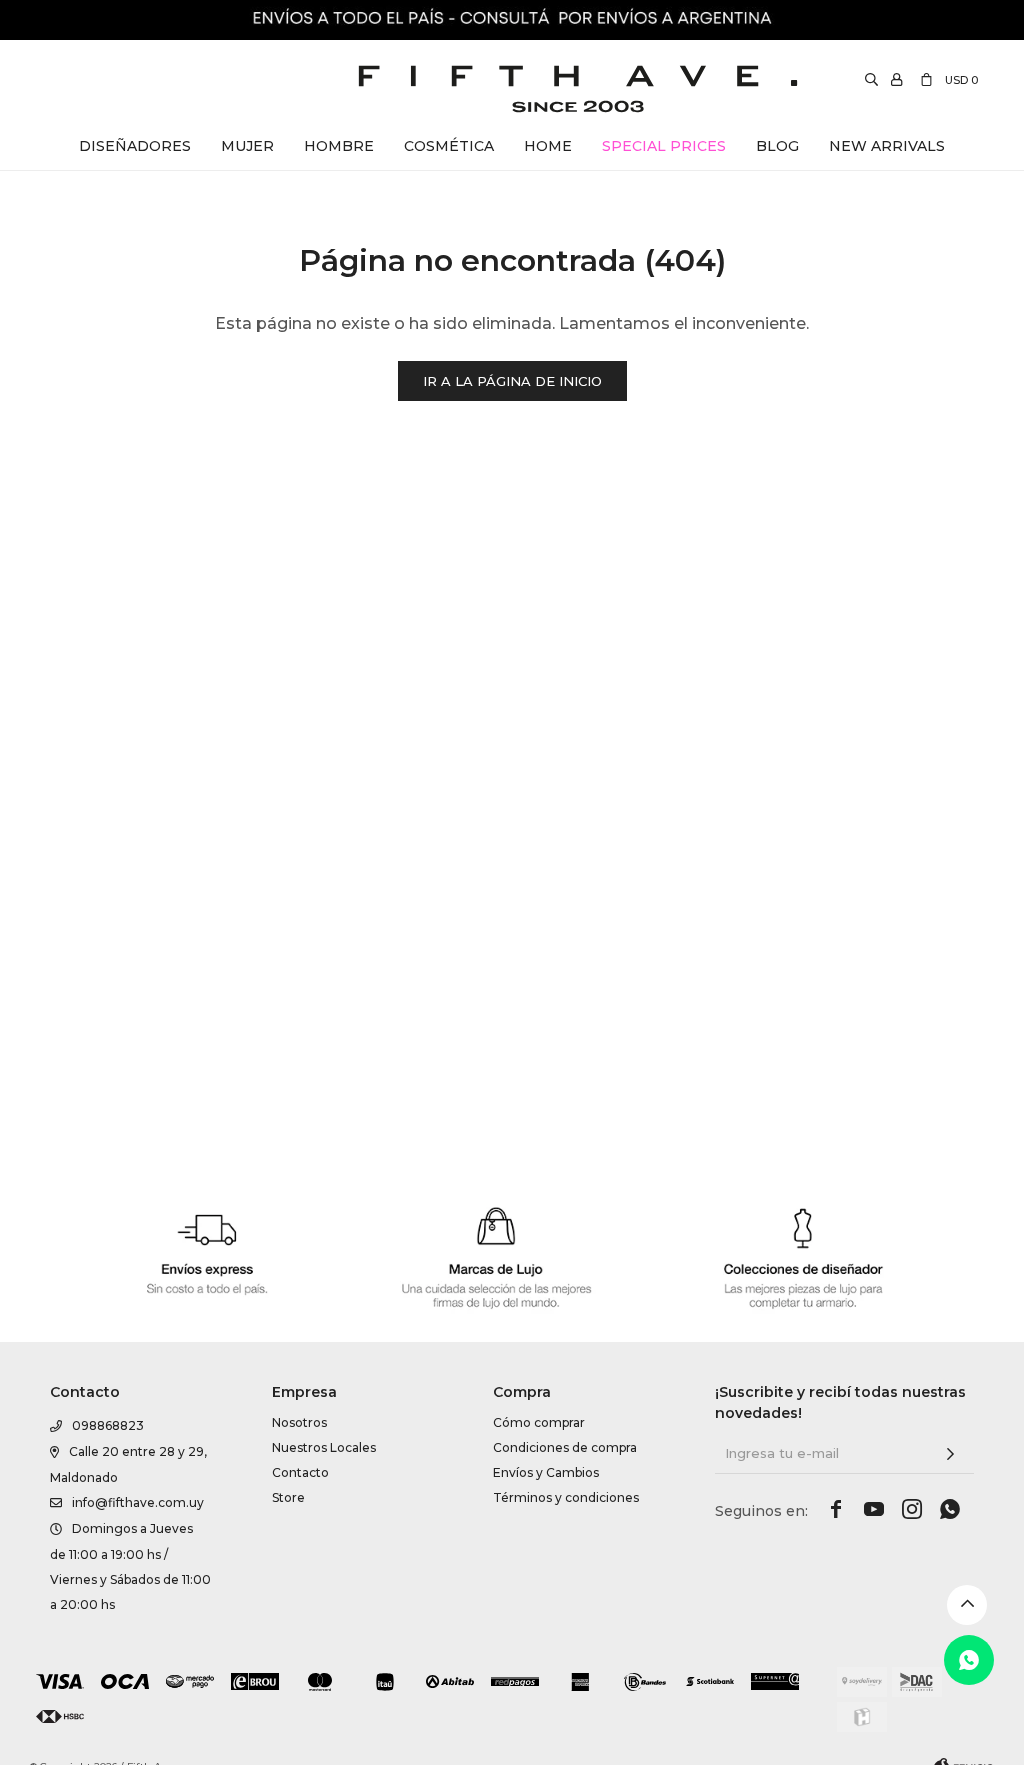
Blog (777, 146)
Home (548, 146)
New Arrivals (887, 146)
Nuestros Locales (324, 1447)
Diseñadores (135, 146)
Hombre (339, 146)
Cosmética (449, 146)
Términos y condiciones (566, 1497)
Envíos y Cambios (546, 1472)
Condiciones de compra (565, 1447)
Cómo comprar (539, 1422)
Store (288, 1497)
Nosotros (299, 1422)
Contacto (300, 1472)
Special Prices (664, 146)
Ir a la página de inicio (512, 381)
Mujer (247, 146)
